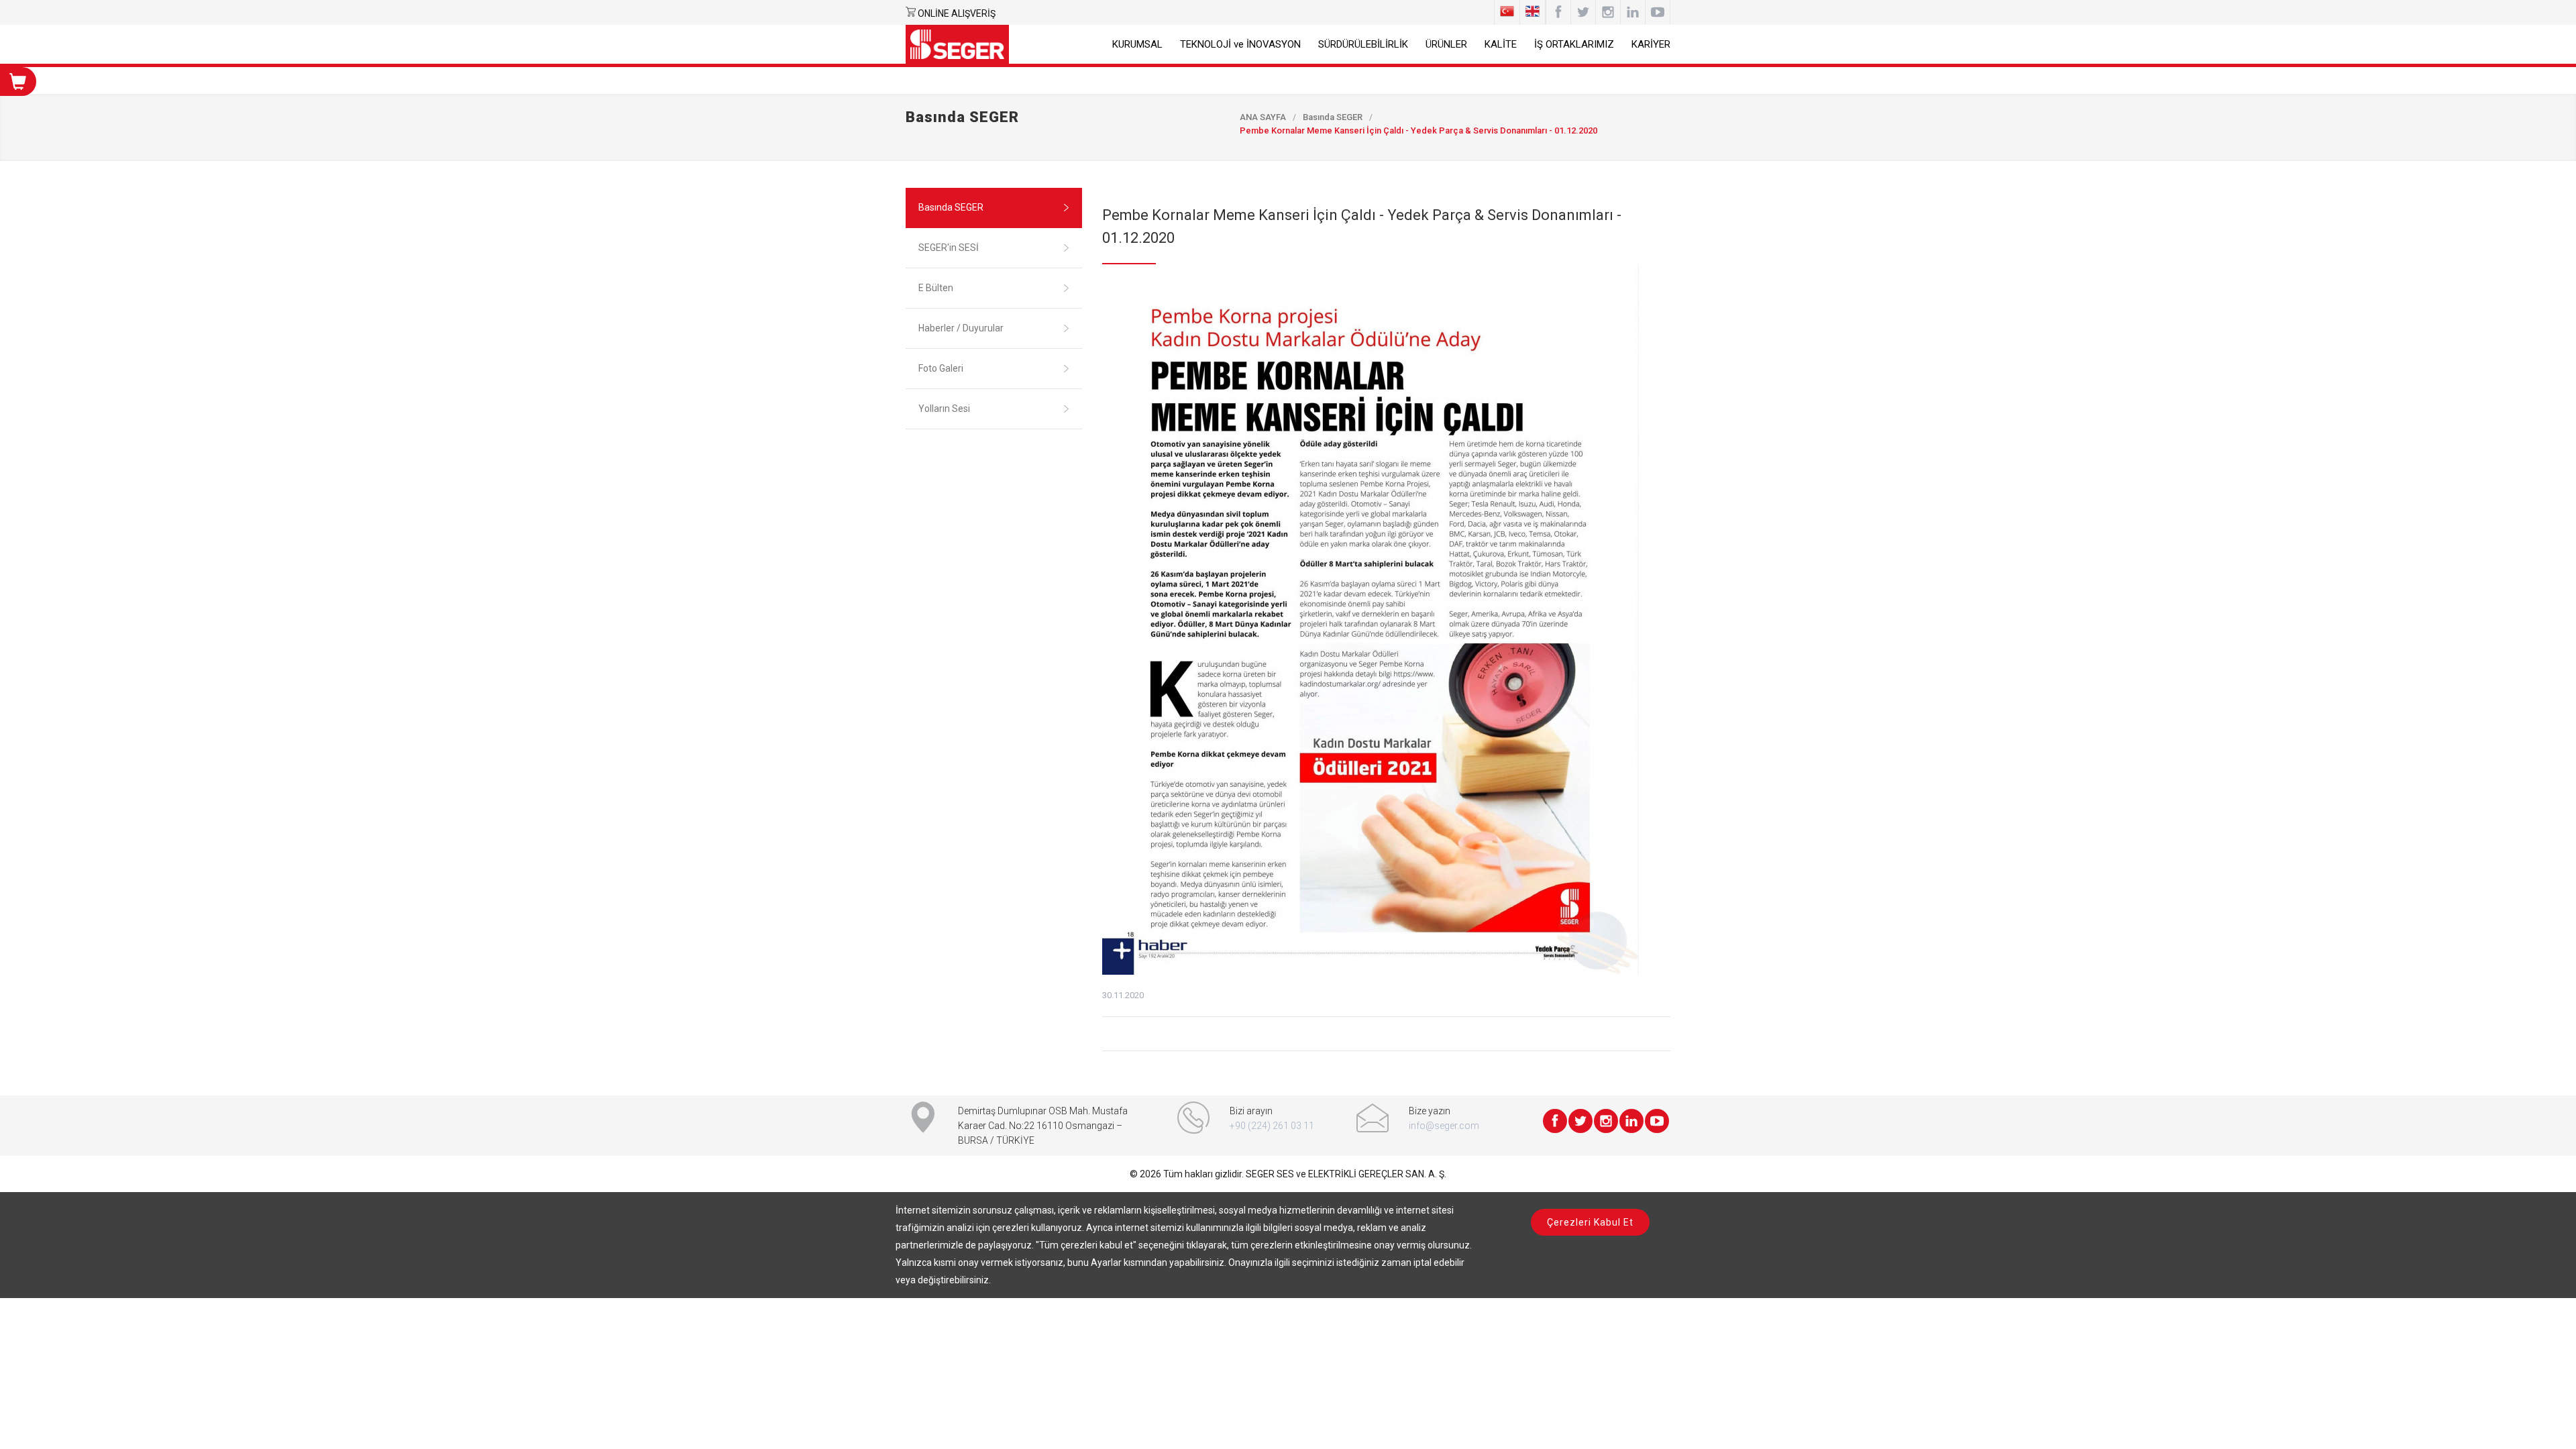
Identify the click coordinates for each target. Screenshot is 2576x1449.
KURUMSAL (1137, 44)
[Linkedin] (1633, 12)
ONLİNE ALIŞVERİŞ (957, 13)
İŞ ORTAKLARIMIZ (1574, 44)
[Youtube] (1658, 12)
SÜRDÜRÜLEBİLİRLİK (1363, 44)
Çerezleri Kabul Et (1590, 1222)
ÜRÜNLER (1446, 44)
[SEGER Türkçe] (1507, 12)
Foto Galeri (941, 368)
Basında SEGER (1333, 117)
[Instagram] (1608, 12)
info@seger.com (1444, 1126)
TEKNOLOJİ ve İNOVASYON (1240, 44)
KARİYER (1651, 44)
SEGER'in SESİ (949, 248)
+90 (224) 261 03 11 (1272, 1126)
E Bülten (936, 288)
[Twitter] (1580, 1121)
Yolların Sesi (944, 409)
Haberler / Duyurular (961, 328)
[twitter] (1583, 12)
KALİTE (1501, 44)
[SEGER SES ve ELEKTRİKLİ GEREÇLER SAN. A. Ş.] (957, 44)
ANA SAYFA (1263, 117)
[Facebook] (1558, 12)
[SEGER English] (1533, 12)
